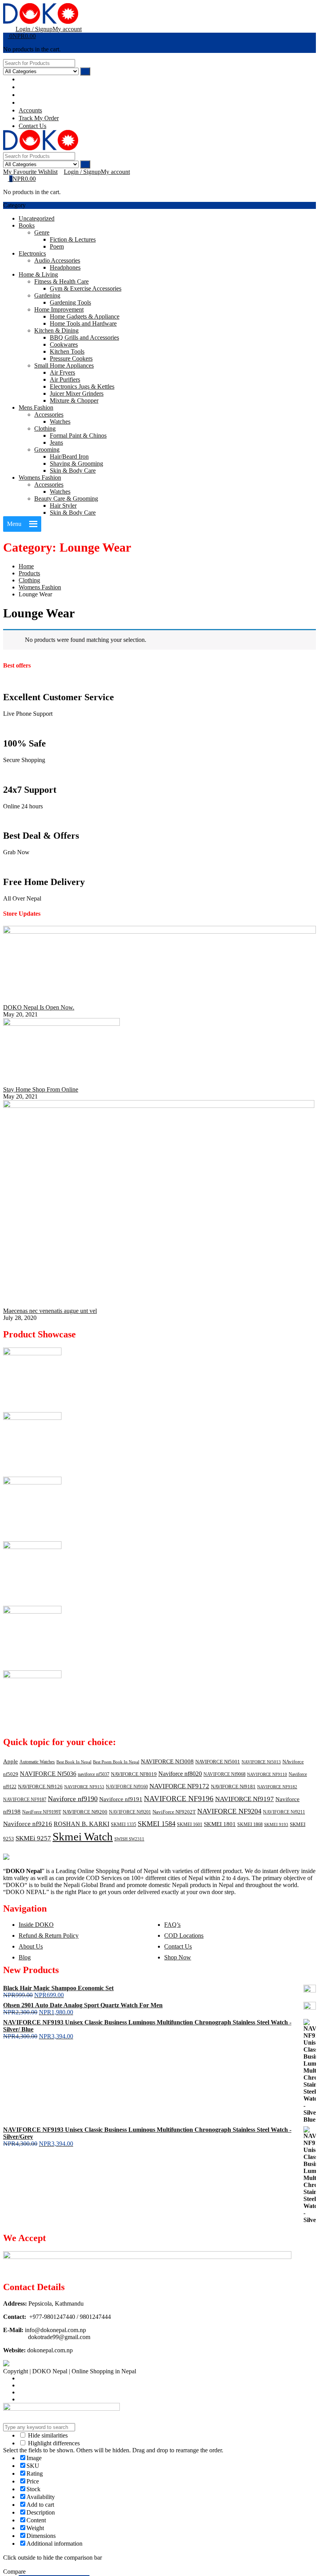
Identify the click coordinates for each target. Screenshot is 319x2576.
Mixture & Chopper (74, 400)
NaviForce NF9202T (174, 1812)
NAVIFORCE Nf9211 (284, 1812)
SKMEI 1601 (190, 1824)
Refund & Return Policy (49, 1936)
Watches (60, 421)
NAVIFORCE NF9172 (179, 1786)
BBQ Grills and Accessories (84, 337)
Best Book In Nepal (74, 1762)
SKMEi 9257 (33, 1838)
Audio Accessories (57, 260)
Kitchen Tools (67, 351)
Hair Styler (63, 506)
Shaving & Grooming (76, 464)
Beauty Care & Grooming (66, 499)
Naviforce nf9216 (28, 1824)
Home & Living (38, 274)
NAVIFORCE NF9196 (179, 1799)
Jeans (56, 442)
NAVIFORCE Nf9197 (245, 1799)
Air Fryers (62, 372)
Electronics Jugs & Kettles (82, 386)
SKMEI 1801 (220, 1824)
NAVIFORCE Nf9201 (130, 1812)
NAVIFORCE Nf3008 (167, 1761)
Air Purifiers (65, 379)
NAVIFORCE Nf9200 (85, 1812)
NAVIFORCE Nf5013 (261, 1762)
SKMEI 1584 (157, 1824)
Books (27, 225)
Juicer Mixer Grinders (77, 393)
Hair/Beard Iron (69, 456)
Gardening (47, 295)
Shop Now (178, 1957)
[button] (14, 524)
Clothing (45, 428)
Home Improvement (59, 309)
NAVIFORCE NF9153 (84, 1787)
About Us (31, 1946)
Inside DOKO (36, 1925)
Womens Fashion (40, 478)
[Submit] (85, 71)
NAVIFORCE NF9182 (277, 1787)
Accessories (49, 414)
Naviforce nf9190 (73, 1799)
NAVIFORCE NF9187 (25, 1800)
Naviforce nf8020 (180, 1774)
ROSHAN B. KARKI (82, 1824)
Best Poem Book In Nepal (116, 1762)
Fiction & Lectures (73, 239)
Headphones (65, 267)
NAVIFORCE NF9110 (267, 1774)
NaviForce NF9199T (42, 1812)
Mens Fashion (36, 407)
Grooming (47, 449)
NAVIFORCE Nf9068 (224, 1774)
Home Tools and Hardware (83, 323)
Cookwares (64, 344)
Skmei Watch (83, 1836)
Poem (57, 246)
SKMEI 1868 (250, 1824)
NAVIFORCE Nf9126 (40, 1787)
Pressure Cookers (71, 358)
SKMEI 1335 (124, 1824)
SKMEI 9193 (276, 1825)
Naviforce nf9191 (121, 1799)
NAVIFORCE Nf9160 (127, 1787)
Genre (42, 232)
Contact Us (178, 1946)
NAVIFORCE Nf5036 (48, 1774)
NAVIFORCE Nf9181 (233, 1787)
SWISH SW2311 (129, 1839)
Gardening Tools (70, 302)
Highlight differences (53, 2443)
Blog (25, 1957)
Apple (11, 1761)
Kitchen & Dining (56, 330)
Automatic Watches (37, 1762)
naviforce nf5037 (94, 1774)
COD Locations (184, 1936)
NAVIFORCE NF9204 (229, 1811)
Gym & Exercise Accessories (86, 288)
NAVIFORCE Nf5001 (218, 1762)
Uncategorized (37, 218)
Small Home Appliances (64, 365)
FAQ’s (172, 1925)
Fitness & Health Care (61, 281)
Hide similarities (47, 2435)
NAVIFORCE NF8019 (134, 1774)
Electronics (32, 253)
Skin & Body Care (73, 471)
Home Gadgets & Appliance (85, 316)
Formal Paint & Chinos (78, 435)
